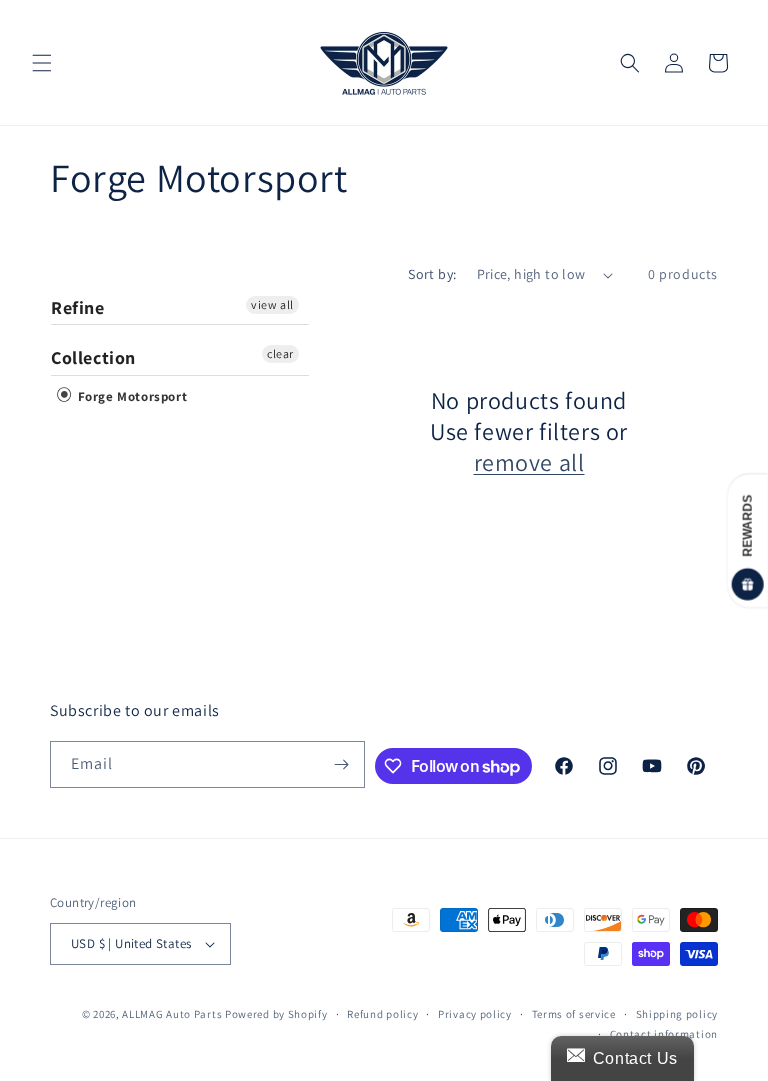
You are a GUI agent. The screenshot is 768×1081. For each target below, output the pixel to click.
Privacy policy (475, 1014)
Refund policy (382, 1014)
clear (280, 353)
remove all (529, 462)
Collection (93, 357)
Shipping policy (677, 1014)
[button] (42, 63)
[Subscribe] (342, 764)
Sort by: (432, 274)
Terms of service (574, 1014)
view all (272, 304)
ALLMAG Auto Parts (172, 1014)
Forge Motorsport (130, 396)
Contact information (664, 1034)
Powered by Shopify (276, 1014)
